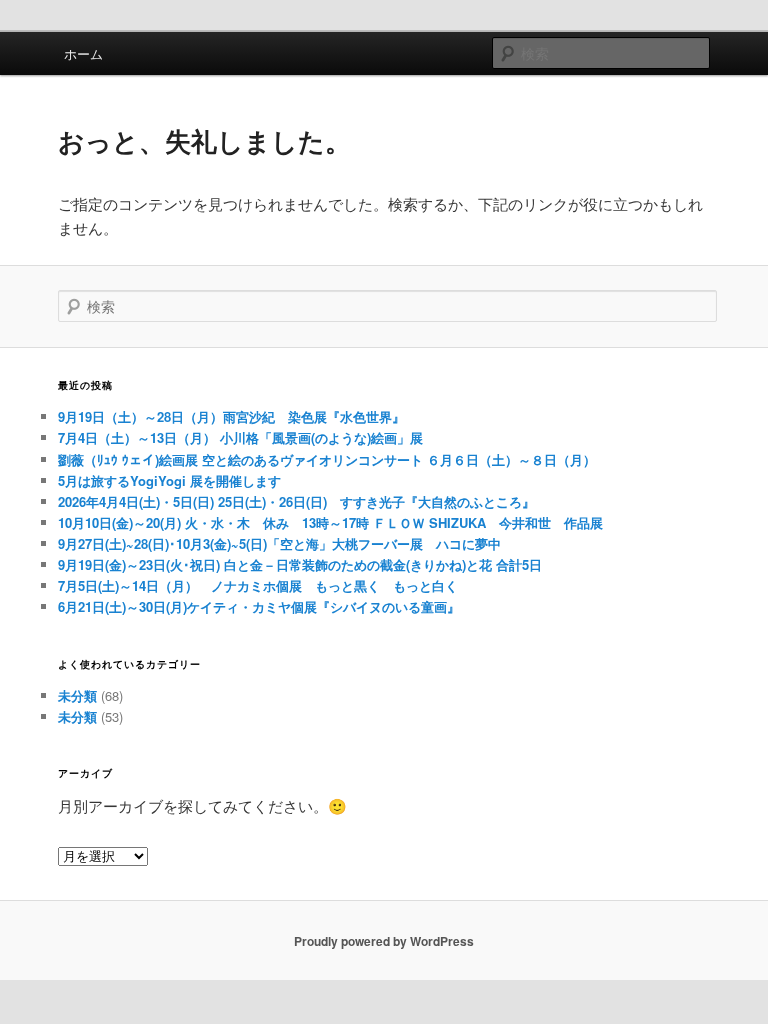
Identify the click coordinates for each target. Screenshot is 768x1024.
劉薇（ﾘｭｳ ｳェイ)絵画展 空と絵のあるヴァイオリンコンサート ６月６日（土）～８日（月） (327, 459)
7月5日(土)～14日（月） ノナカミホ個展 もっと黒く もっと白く (258, 585)
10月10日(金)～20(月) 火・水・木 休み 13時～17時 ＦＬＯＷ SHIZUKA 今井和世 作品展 (330, 522)
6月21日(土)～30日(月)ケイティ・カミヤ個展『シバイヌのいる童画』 (259, 606)
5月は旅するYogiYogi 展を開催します (169, 480)
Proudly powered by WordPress (384, 941)
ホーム (83, 53)
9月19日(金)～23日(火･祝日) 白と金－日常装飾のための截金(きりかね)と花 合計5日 (300, 564)
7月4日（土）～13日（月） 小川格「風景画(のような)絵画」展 (240, 437)
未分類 (77, 695)
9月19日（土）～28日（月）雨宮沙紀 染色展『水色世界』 (231, 416)
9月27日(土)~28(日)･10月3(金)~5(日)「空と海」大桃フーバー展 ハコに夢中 (279, 543)
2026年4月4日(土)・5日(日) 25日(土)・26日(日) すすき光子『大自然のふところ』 (296, 501)
